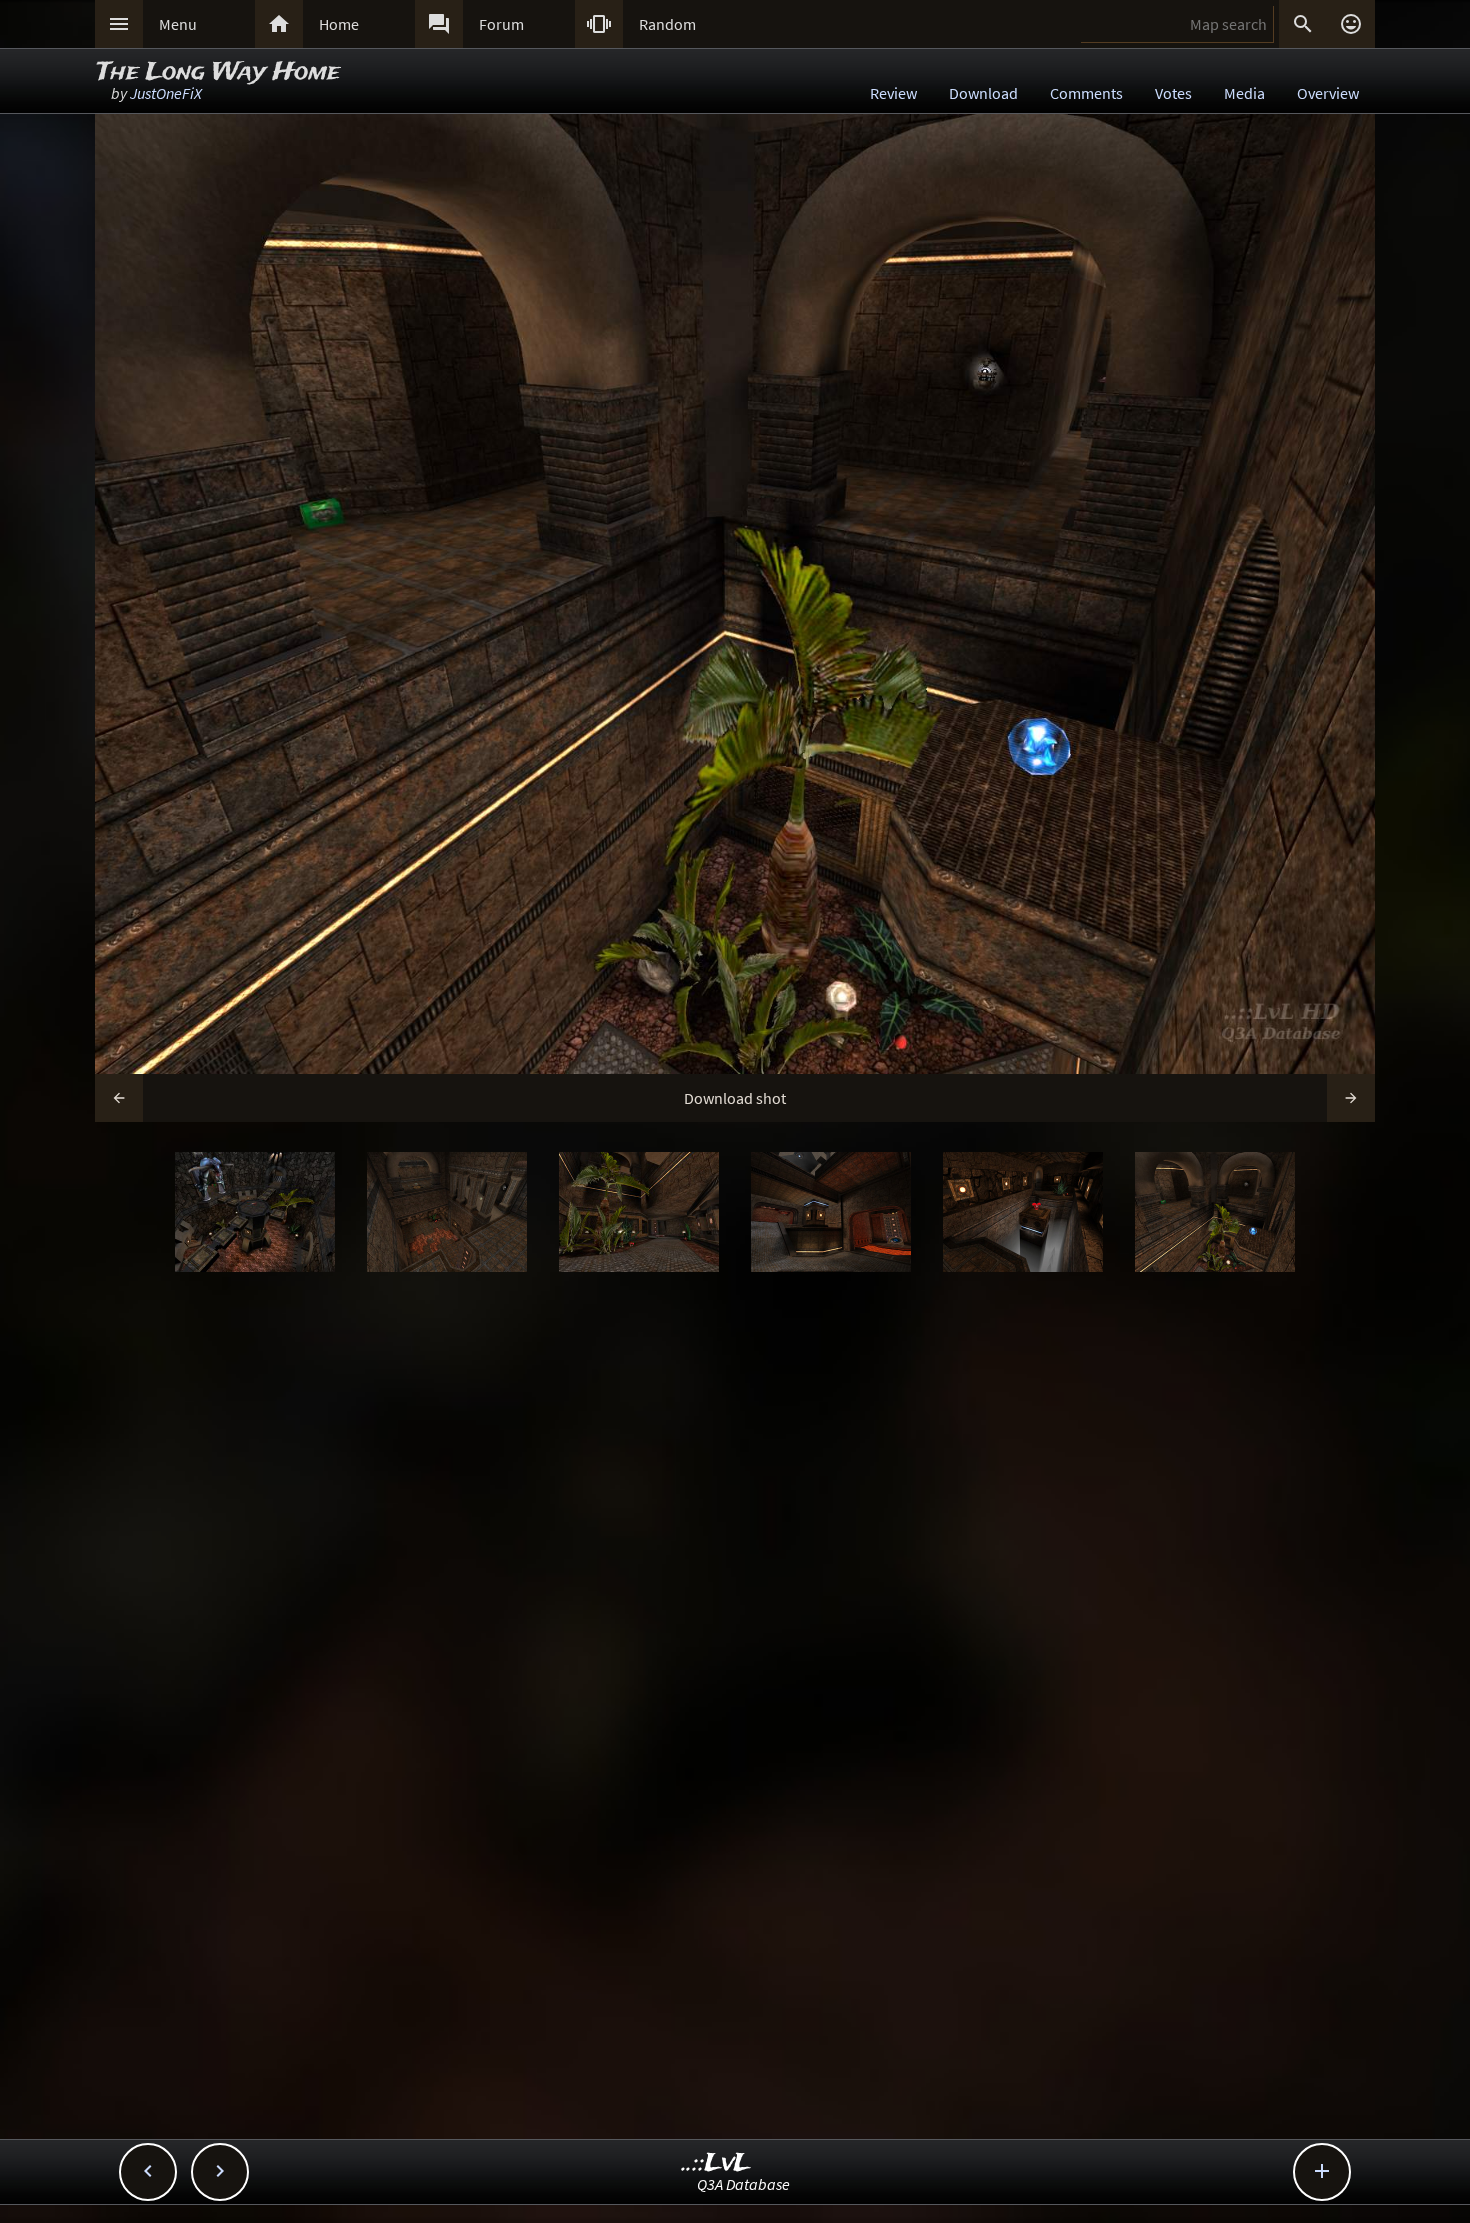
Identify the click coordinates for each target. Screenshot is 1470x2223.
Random (667, 24)
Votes (1173, 93)
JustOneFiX (166, 93)
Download (983, 93)
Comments (1086, 93)
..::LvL (716, 2163)
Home (339, 24)
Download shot (735, 1098)
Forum (501, 24)
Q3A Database (743, 2184)
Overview (1328, 93)
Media (1244, 93)
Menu (178, 24)
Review (893, 93)
